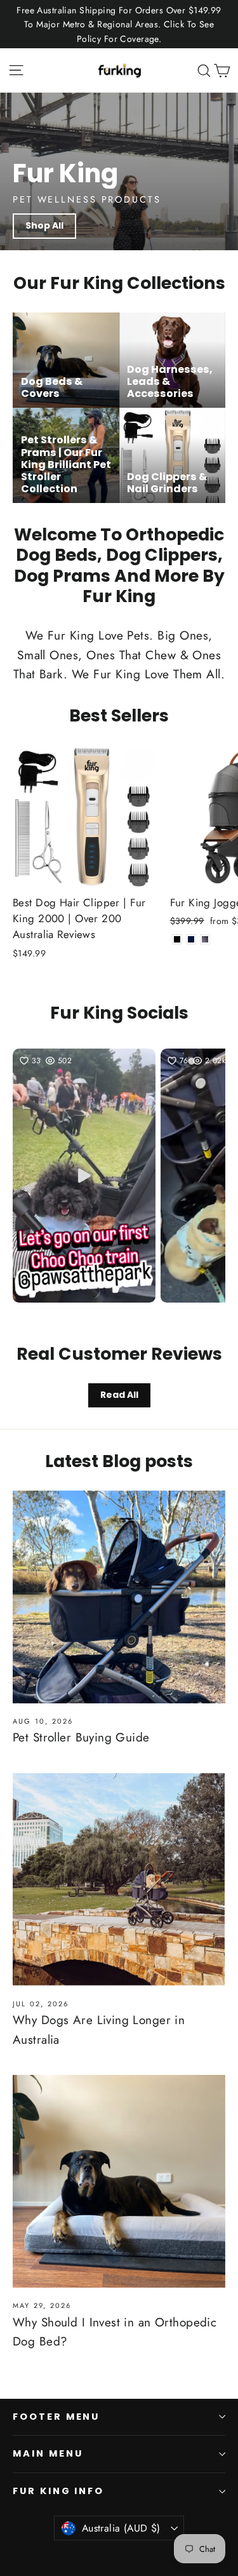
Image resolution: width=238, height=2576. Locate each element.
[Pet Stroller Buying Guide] (119, 1597)
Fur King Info (58, 2491)
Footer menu (56, 2417)
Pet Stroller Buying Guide (81, 1737)
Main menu (48, 2453)
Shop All (44, 225)
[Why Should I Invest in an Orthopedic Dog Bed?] (119, 2181)
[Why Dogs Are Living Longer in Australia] (119, 1880)
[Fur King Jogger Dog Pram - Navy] (191, 939)
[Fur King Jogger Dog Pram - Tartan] (205, 939)
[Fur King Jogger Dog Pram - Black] (177, 939)
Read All (119, 1395)
